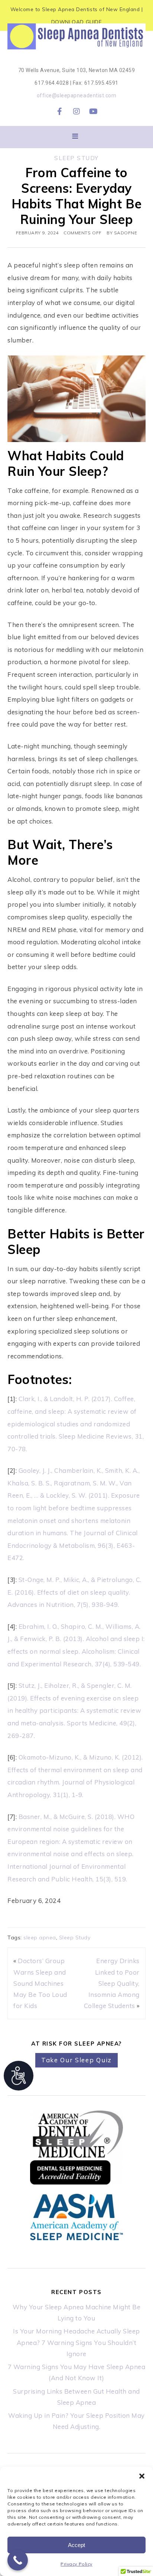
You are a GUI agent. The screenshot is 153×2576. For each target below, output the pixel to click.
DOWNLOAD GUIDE (76, 22)
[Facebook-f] (59, 111)
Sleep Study (76, 158)
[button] (142, 2476)
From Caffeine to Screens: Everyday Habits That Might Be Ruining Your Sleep (76, 196)
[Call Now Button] (18, 2560)
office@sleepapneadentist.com (76, 95)
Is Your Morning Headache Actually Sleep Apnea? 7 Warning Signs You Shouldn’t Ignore (76, 2342)
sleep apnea (40, 1937)
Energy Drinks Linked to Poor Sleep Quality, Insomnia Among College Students (112, 1983)
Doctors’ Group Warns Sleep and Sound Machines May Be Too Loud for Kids (40, 1983)
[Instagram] (76, 111)
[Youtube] (94, 111)
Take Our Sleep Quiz (76, 2060)
